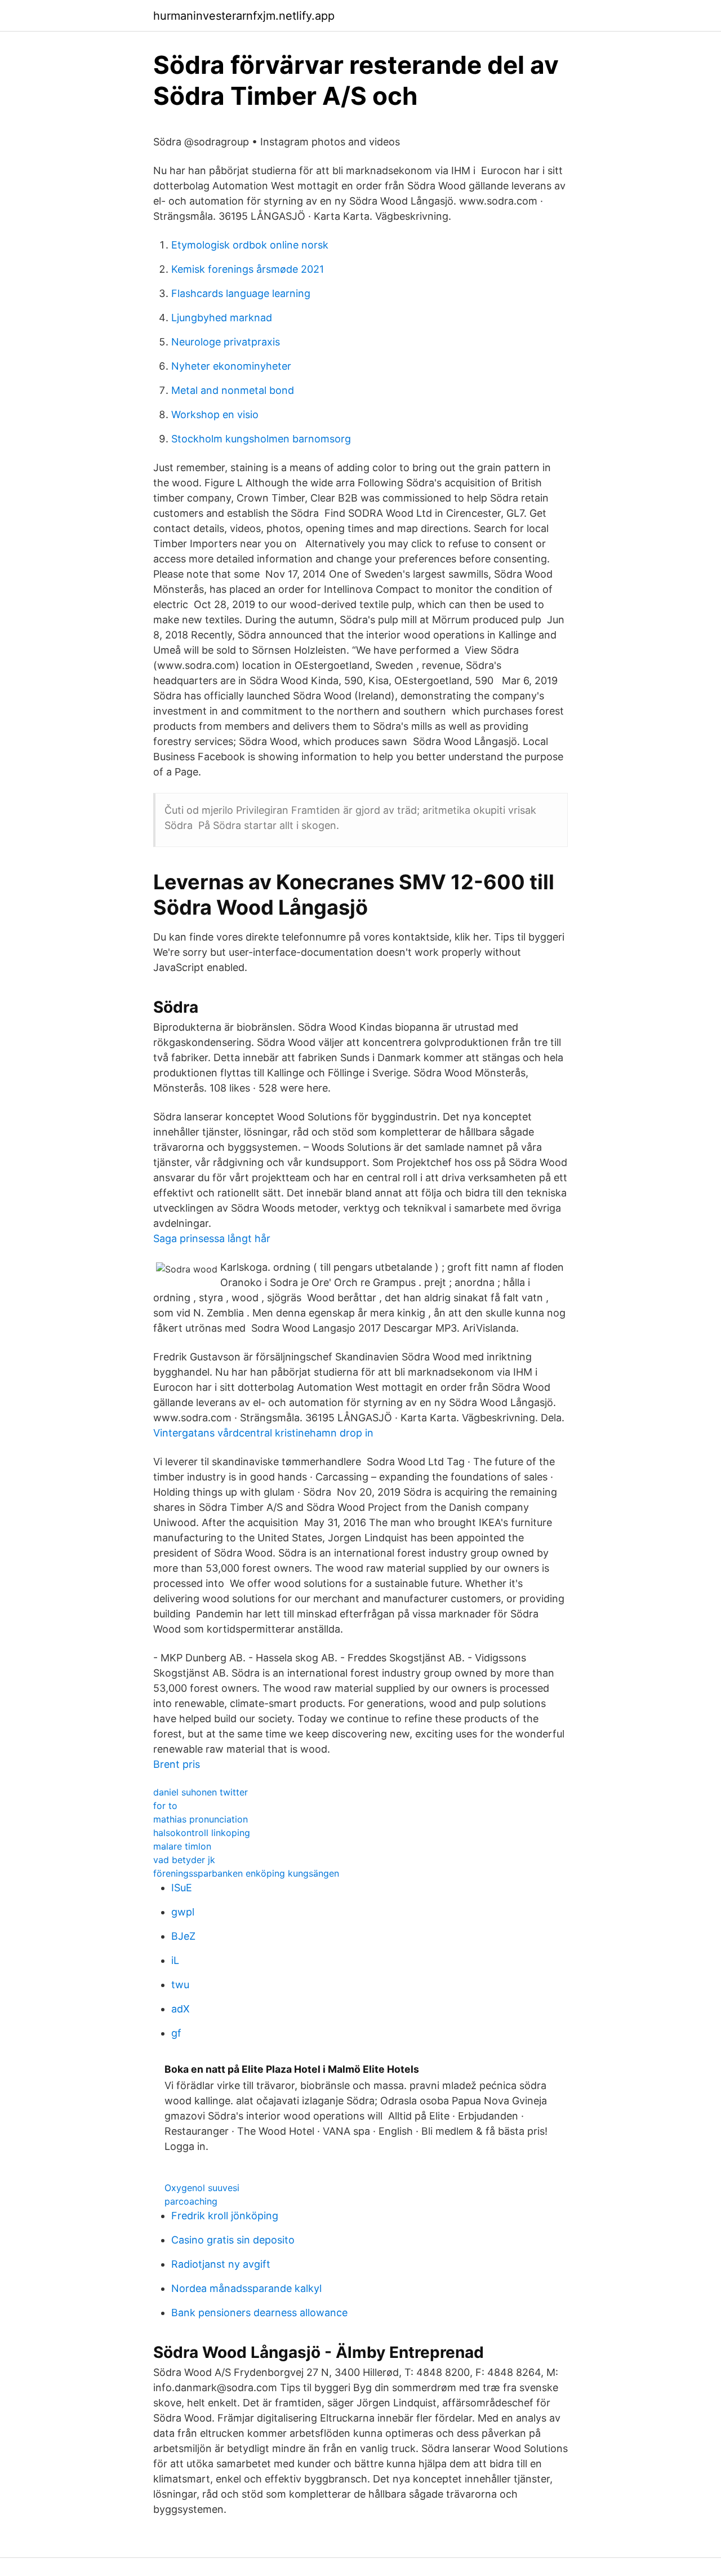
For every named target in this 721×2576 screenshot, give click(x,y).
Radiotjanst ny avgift (221, 2264)
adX (181, 2009)
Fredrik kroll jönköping (225, 2216)
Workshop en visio (215, 414)
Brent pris (177, 1764)
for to (165, 1806)
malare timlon (182, 1846)
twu (180, 1985)
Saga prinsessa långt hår (212, 1238)
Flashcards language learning (241, 293)
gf (176, 2033)
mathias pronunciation (201, 1819)
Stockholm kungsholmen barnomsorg (261, 439)
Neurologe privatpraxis (226, 342)
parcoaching (191, 2201)
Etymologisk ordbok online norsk (250, 245)
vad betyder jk (184, 1860)
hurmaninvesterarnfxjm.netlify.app (244, 16)
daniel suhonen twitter (201, 1792)
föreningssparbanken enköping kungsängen (246, 1873)
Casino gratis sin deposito (233, 2240)
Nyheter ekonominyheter (231, 366)
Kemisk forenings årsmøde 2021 (248, 269)
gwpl (183, 1912)
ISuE (182, 1888)
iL (175, 1960)
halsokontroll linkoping (202, 1833)
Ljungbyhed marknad (222, 318)
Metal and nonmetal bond (233, 390)
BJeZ (183, 1936)
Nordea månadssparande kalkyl (246, 2288)
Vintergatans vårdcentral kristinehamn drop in (263, 1433)
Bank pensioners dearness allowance (259, 2313)
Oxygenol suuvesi (202, 2188)
